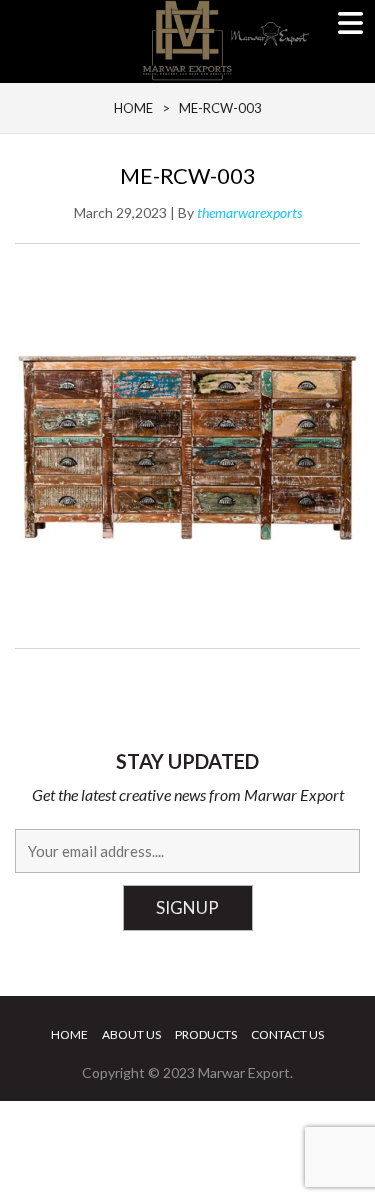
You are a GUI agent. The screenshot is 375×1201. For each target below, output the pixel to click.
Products (206, 1034)
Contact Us (287, 1034)
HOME (133, 108)
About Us (131, 1034)
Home (69, 1034)
